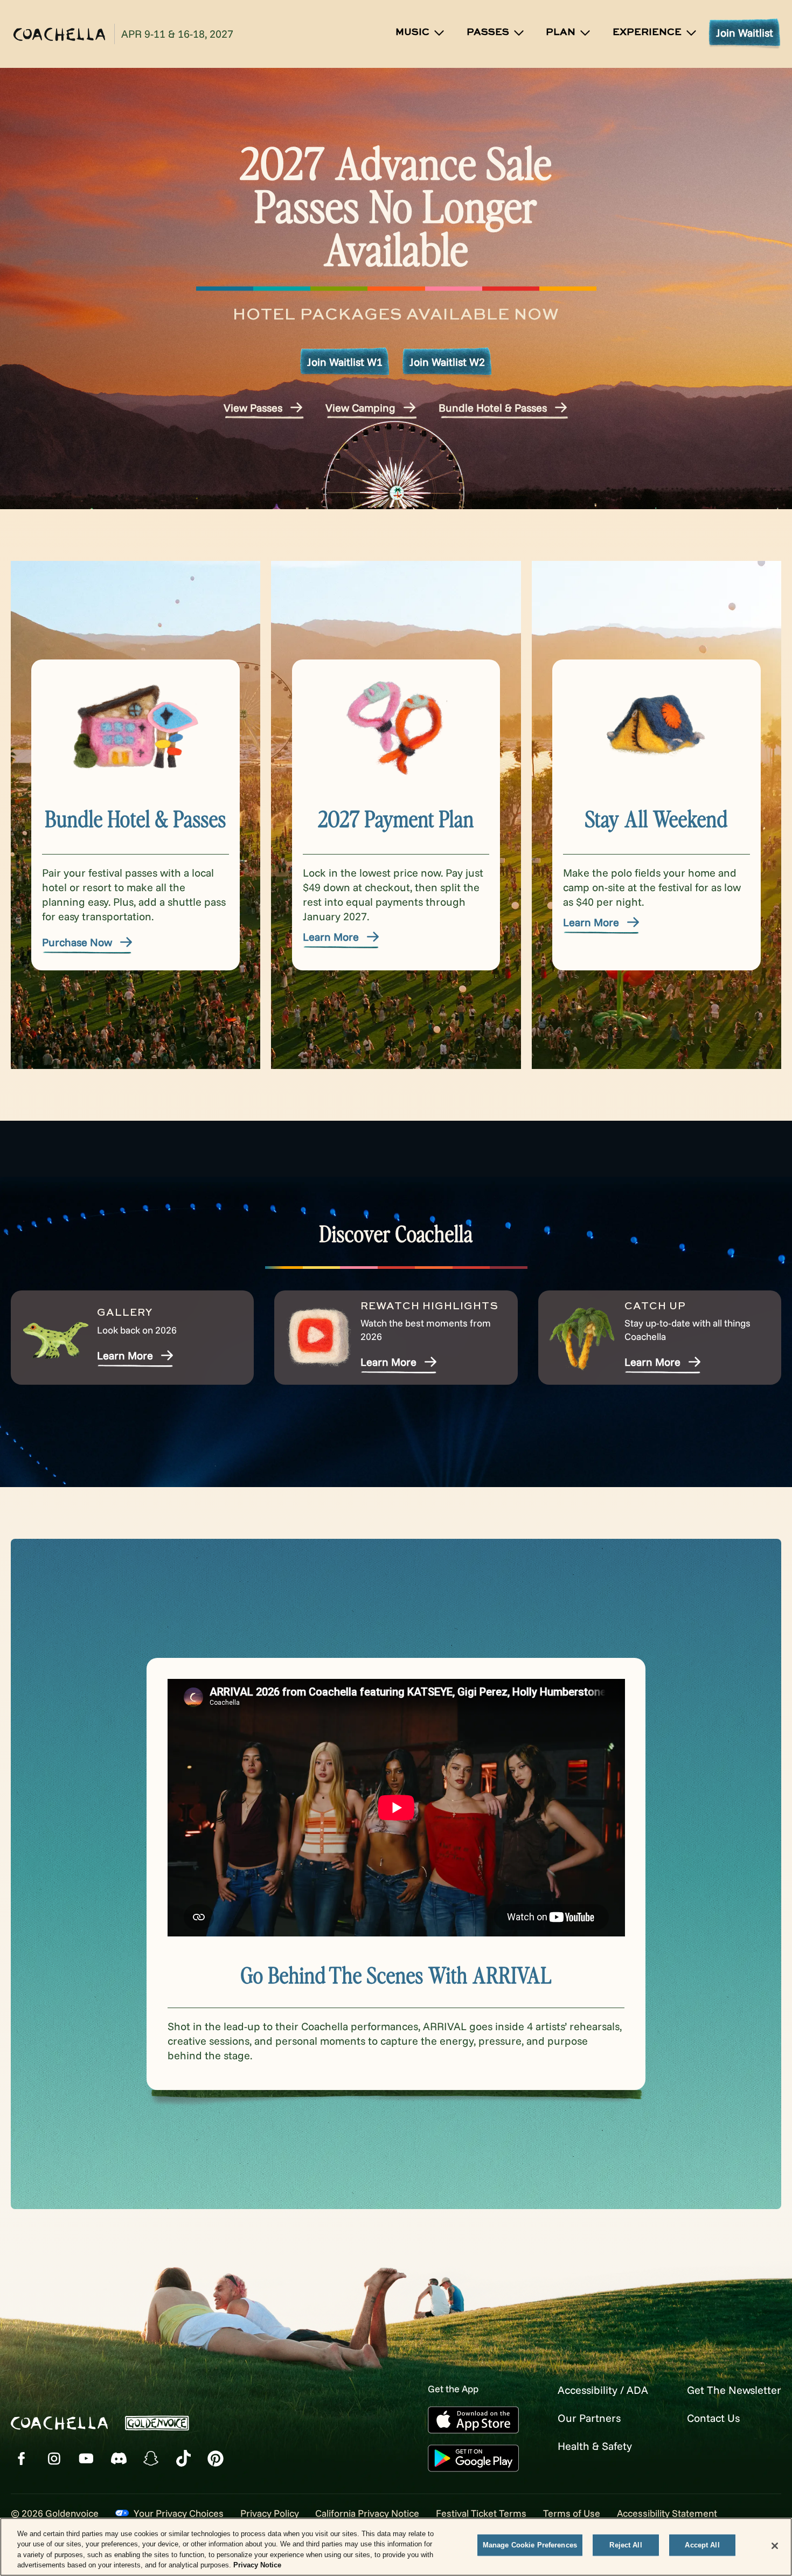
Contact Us (713, 2418)
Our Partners (589, 2418)
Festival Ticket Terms (481, 2513)
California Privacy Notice (367, 2513)
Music (412, 32)
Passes (488, 32)
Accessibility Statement (667, 2513)
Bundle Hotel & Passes (493, 408)
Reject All (626, 2545)
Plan (561, 32)
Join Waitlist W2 (447, 362)
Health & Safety (595, 2446)
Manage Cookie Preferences (530, 2545)
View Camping (360, 408)
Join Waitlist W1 (345, 362)
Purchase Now (77, 942)
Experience (647, 32)
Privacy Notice (257, 2565)
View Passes (253, 408)
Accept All (702, 2545)
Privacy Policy (270, 2513)
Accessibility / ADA (603, 2390)
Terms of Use (572, 2513)
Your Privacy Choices (179, 2513)
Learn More (331, 937)
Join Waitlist (745, 33)
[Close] (775, 2546)
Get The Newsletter (734, 2390)
